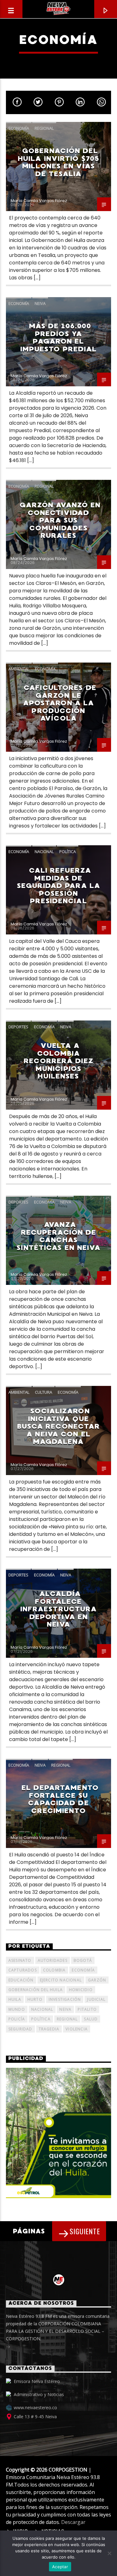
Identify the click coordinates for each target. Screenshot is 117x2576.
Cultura (44, 1392)
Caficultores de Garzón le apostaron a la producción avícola (60, 703)
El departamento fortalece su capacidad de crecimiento (60, 1799)
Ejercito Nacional (61, 1980)
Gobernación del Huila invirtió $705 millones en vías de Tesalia (58, 162)
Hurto (35, 1999)
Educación (21, 1980)
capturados (23, 1970)
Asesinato (20, 1960)
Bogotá (83, 1960)
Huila (15, 1999)
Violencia (77, 2029)
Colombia (54, 1970)
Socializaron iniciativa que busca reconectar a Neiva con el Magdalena (59, 1426)
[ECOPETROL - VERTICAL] (59, 2133)
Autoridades (53, 1960)
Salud (91, 2019)
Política (68, 851)
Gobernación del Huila (36, 1990)
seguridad (20, 2029)
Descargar (73, 2522)
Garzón (97, 1980)
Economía (19, 128)
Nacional (44, 851)
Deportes (18, 1027)
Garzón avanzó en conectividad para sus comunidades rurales (60, 520)
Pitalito (87, 2009)
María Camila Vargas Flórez (39, 201)
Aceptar (60, 2567)
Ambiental (19, 669)
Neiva (40, 303)
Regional (44, 128)
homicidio (81, 1990)
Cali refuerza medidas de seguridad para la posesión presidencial (58, 886)
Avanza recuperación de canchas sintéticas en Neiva (58, 1236)
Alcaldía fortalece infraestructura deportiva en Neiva (59, 1609)
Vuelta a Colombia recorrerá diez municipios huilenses (58, 1061)
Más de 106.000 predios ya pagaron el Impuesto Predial (59, 338)
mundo (17, 2009)
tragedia (49, 2029)
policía (17, 2019)
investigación (65, 1999)
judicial (96, 1999)
